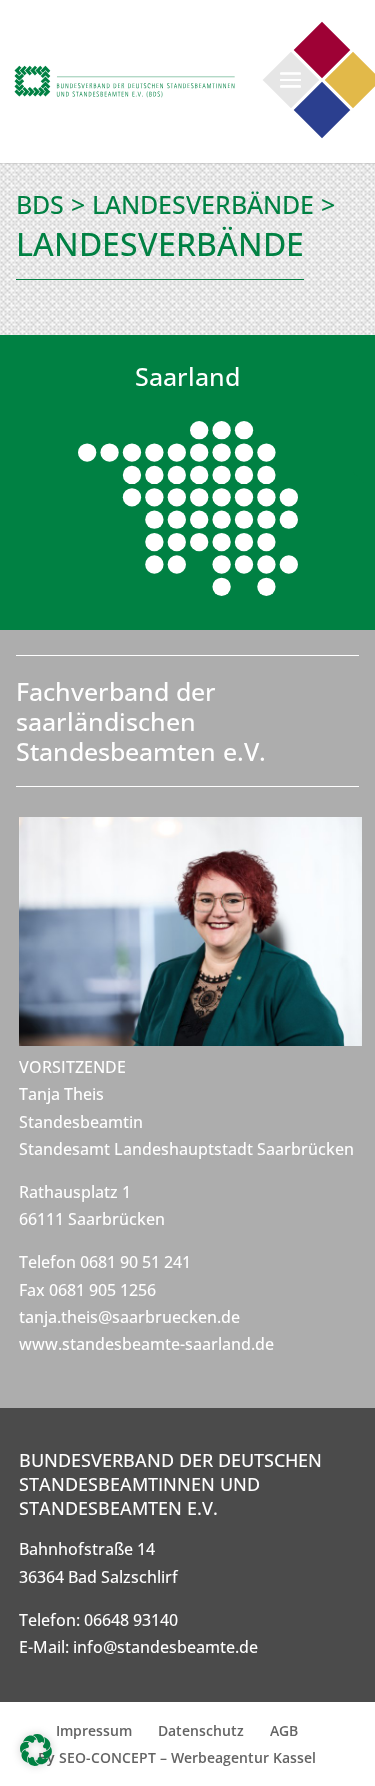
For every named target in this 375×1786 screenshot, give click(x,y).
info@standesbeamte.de (165, 1647)
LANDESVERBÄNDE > (213, 204)
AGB (284, 1730)
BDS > (50, 204)
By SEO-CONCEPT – (104, 1757)
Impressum (94, 1730)
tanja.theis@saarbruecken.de (129, 1317)
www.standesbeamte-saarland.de (146, 1344)
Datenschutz (201, 1730)
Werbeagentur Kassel (243, 1757)
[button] (36, 1750)
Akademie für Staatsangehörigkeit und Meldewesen (321, 50)
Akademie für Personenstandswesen (321, 110)
